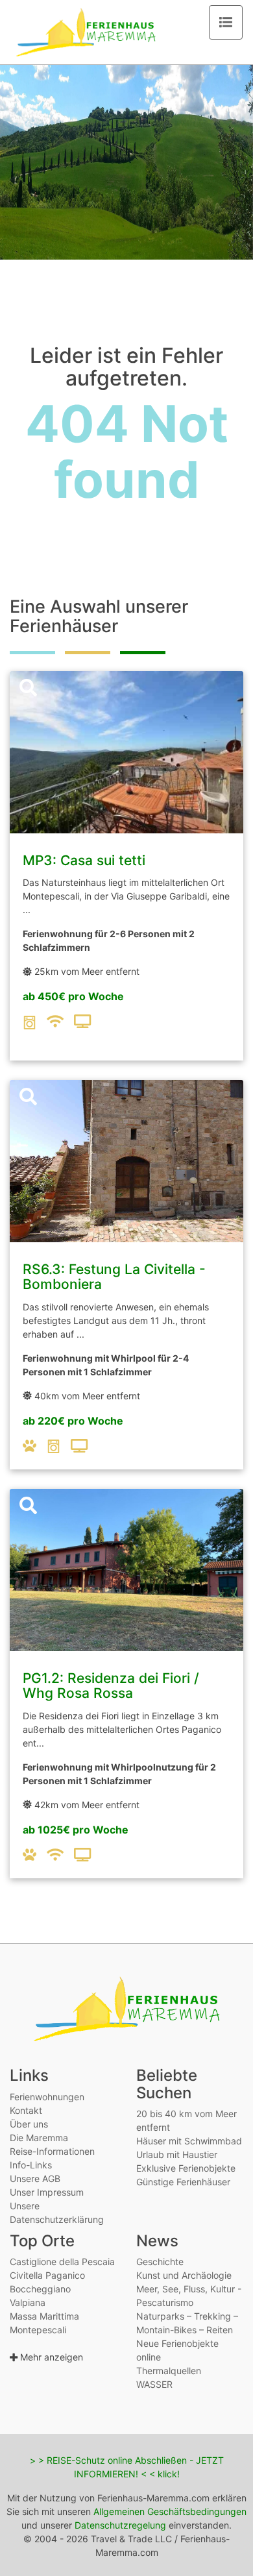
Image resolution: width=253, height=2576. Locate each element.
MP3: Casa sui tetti (84, 860)
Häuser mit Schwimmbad (189, 2141)
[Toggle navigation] (226, 22)
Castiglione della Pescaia (62, 2262)
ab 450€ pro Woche (73, 996)
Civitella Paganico (47, 2275)
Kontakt (26, 2110)
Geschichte (160, 2262)
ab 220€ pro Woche (73, 1421)
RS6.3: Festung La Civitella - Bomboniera (114, 1277)
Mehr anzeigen (50, 2357)
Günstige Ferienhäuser (183, 2182)
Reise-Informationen (52, 2151)
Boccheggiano (40, 2289)
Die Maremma (39, 2138)
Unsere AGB (35, 2178)
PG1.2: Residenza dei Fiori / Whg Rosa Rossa (111, 1686)
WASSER (154, 2384)
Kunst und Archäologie (184, 2275)
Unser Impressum (47, 2192)
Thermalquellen (169, 2371)
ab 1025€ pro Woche (76, 1830)
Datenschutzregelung (120, 2525)
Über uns (29, 2124)
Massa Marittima (44, 2316)
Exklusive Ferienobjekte (186, 2168)
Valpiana (28, 2302)
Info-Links (31, 2165)
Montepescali (38, 2330)
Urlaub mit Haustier (177, 2154)
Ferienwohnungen (47, 2097)
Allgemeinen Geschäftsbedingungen (170, 2511)
